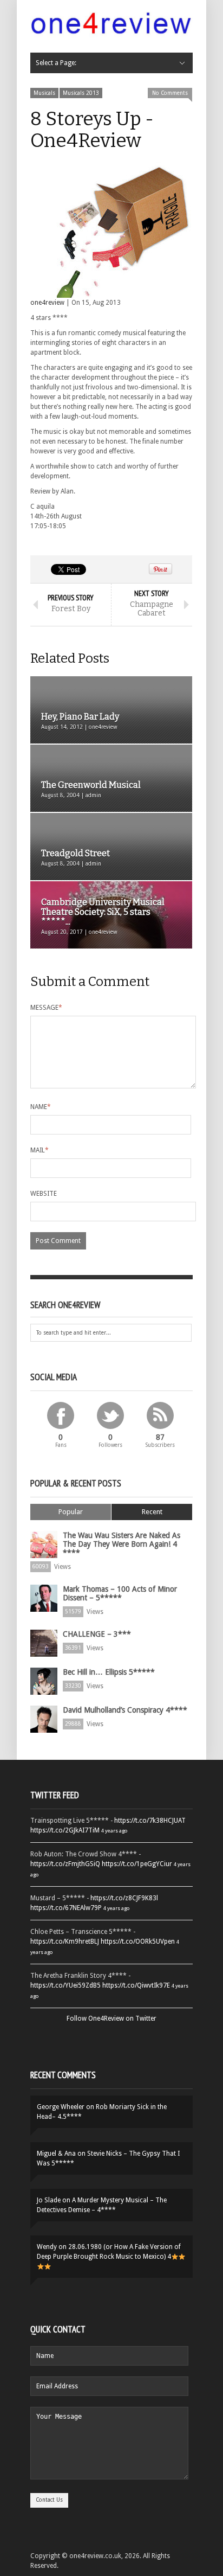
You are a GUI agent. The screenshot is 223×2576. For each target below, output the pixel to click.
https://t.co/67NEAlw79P (66, 1908)
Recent (152, 1512)
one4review (47, 303)
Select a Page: (56, 63)
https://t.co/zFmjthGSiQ (65, 1864)
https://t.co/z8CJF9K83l (124, 1898)
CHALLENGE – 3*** (97, 1634)
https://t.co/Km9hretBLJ (65, 1941)
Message (46, 1008)
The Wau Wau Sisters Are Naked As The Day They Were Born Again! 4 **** (122, 1544)
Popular (71, 1512)
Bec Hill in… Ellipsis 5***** (109, 1672)
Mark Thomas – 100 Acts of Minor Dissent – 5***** (120, 1593)
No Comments (170, 93)
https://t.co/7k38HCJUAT (150, 1821)
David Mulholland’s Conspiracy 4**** (125, 1710)
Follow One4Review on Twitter (111, 2018)
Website (44, 1194)
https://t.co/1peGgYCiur (137, 1864)
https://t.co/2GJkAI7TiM (65, 1830)
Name (41, 1107)
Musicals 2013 (81, 93)
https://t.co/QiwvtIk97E (136, 1985)
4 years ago (114, 1831)
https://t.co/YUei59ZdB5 (65, 1985)
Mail (40, 1150)
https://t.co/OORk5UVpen (138, 1941)
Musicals (44, 93)
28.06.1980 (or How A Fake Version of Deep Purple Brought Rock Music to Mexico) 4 (109, 2252)
